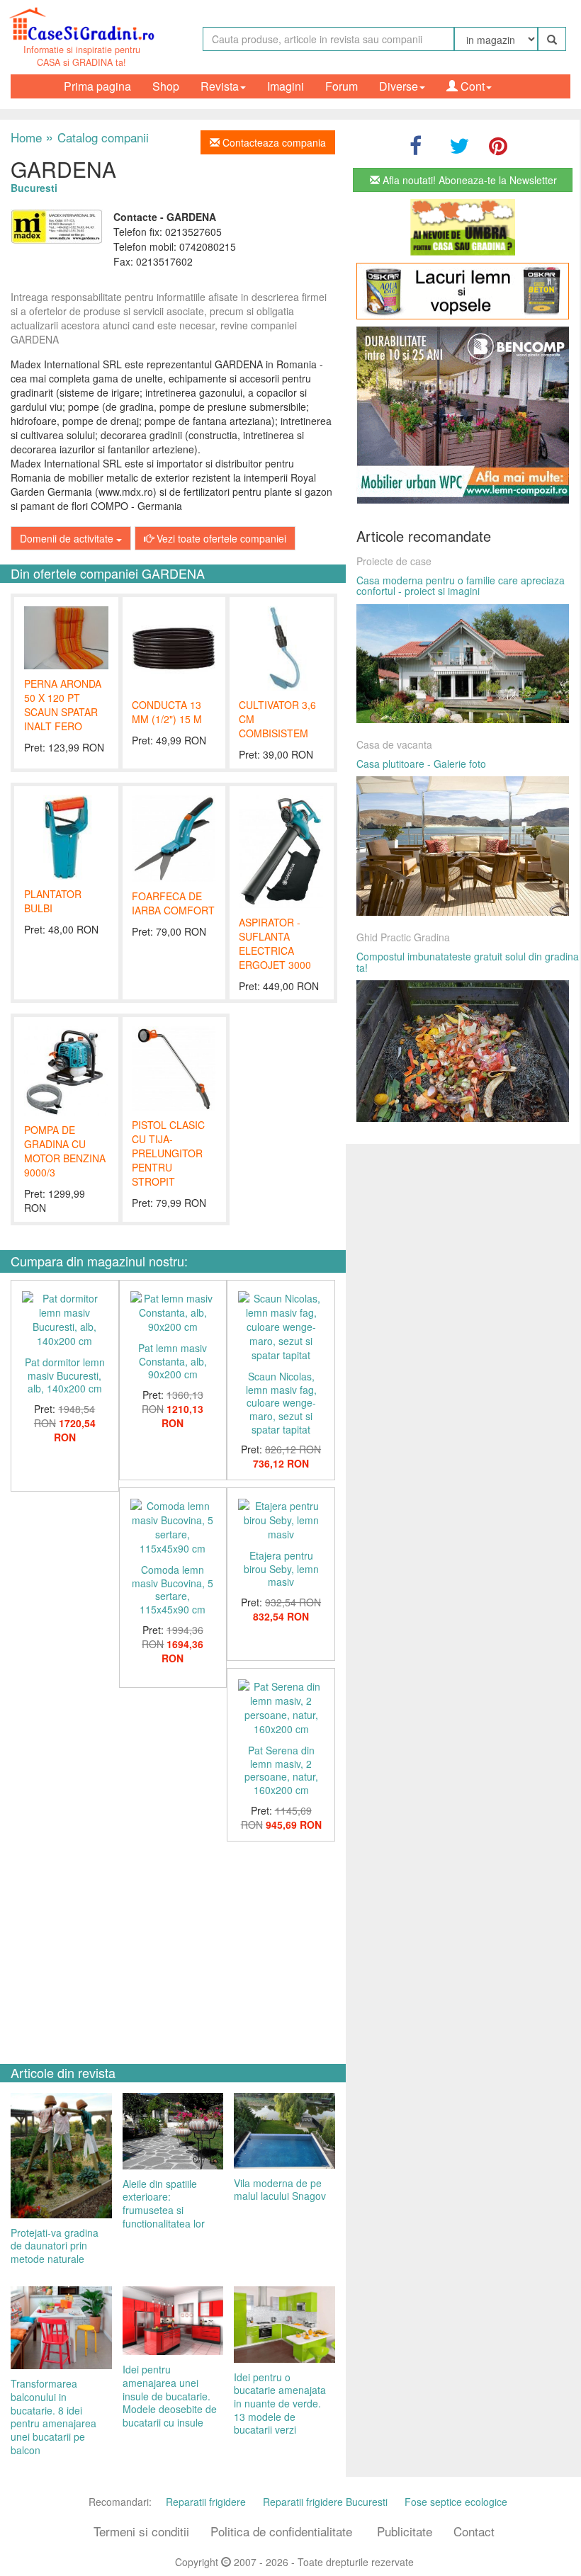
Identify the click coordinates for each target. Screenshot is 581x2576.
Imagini (286, 86)
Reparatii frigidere (206, 2502)
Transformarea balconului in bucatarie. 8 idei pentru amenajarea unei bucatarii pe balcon (53, 2416)
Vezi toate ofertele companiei (220, 538)
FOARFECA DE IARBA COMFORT (173, 903)
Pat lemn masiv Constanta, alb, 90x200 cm (173, 1361)
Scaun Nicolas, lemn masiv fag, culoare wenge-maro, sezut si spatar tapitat (281, 1403)
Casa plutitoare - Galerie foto (421, 764)
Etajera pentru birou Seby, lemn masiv (281, 1568)
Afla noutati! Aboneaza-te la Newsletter (468, 180)
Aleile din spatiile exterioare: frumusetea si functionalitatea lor (164, 2203)
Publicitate (405, 2531)
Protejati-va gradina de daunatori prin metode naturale (55, 2246)
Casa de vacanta (394, 744)
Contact (474, 2531)
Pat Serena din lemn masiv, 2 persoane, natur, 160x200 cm (281, 1770)
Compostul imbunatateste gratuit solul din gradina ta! (468, 961)
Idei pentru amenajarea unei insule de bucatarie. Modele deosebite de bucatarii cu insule (170, 2396)
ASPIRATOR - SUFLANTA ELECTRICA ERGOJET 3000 (275, 943)
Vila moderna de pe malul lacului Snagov (280, 2190)
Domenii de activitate (68, 538)
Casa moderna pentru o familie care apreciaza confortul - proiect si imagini (461, 585)
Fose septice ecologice (456, 2502)
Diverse (399, 86)
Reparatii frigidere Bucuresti (325, 2502)
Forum (342, 86)
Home (26, 137)
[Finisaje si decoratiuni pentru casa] (463, 291)
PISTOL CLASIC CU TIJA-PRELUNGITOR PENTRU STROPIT (168, 1153)
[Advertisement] (173, 1948)
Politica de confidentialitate (281, 2531)
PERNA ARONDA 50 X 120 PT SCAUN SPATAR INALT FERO (63, 705)
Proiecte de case (394, 561)
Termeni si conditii (141, 2531)
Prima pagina (97, 86)
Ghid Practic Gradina (403, 937)
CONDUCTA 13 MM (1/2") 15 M (167, 712)
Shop (166, 86)
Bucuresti (34, 188)
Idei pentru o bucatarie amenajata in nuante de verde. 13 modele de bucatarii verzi (280, 2404)
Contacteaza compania (273, 142)
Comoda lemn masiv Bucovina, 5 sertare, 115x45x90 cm (173, 1589)
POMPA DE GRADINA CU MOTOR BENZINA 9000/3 (65, 1151)
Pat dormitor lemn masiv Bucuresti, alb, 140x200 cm (65, 1375)
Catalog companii (97, 137)
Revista (220, 86)
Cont (471, 86)
